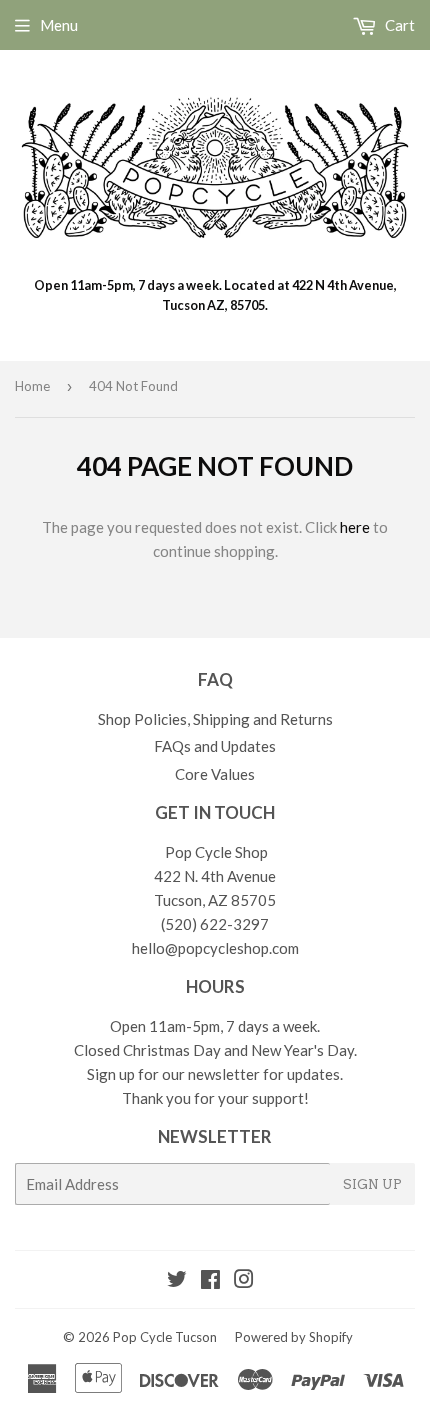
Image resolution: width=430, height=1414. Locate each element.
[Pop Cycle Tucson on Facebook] (210, 1281)
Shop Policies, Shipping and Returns (215, 719)
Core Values (215, 774)
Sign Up (372, 1184)
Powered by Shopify (294, 1337)
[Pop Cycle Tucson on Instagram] (244, 1281)
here (355, 527)
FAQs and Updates (215, 746)
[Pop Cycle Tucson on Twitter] (177, 1281)
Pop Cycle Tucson (165, 1337)
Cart (398, 25)
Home (32, 386)
